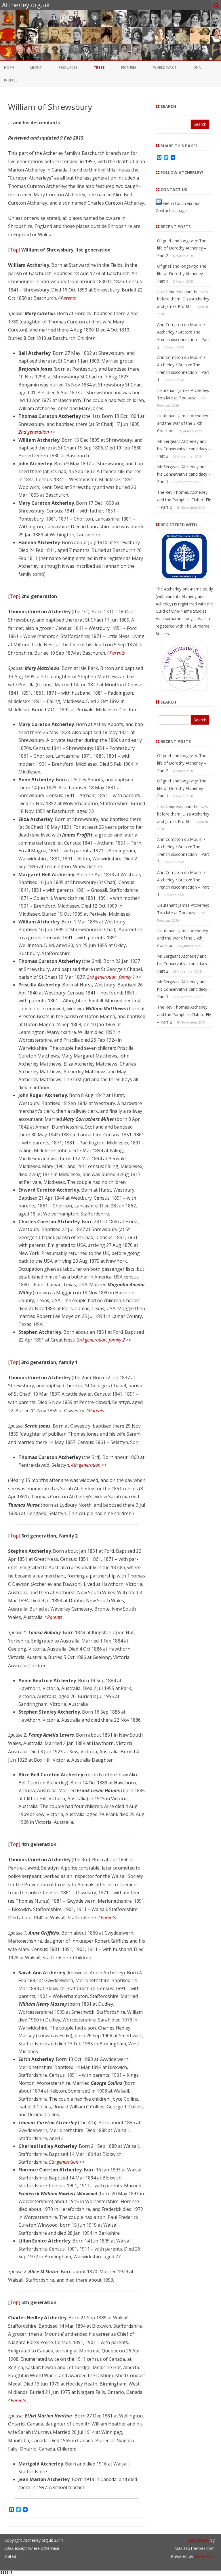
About (36, 67)
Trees (99, 67)
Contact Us (166, 210)
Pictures (129, 67)
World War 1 (165, 67)
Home (9, 67)
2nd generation (34, 432)
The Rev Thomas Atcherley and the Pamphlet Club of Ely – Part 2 (184, 500)
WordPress (204, 2556)
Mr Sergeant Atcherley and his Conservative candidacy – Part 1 (184, 474)
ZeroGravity (198, 2540)
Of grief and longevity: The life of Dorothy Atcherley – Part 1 (182, 274)
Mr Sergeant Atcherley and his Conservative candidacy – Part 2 (184, 449)
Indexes (11, 80)
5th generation (64, 2162)
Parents (68, 298)
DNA (197, 67)
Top (14, 250)
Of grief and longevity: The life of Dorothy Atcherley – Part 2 (182, 248)
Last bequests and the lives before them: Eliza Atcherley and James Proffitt (183, 299)
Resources (68, 67)
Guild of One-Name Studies (181, 611)
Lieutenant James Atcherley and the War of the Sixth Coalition (183, 423)
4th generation (86, 1465)
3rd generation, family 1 (111, 977)
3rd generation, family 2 (101, 1340)
